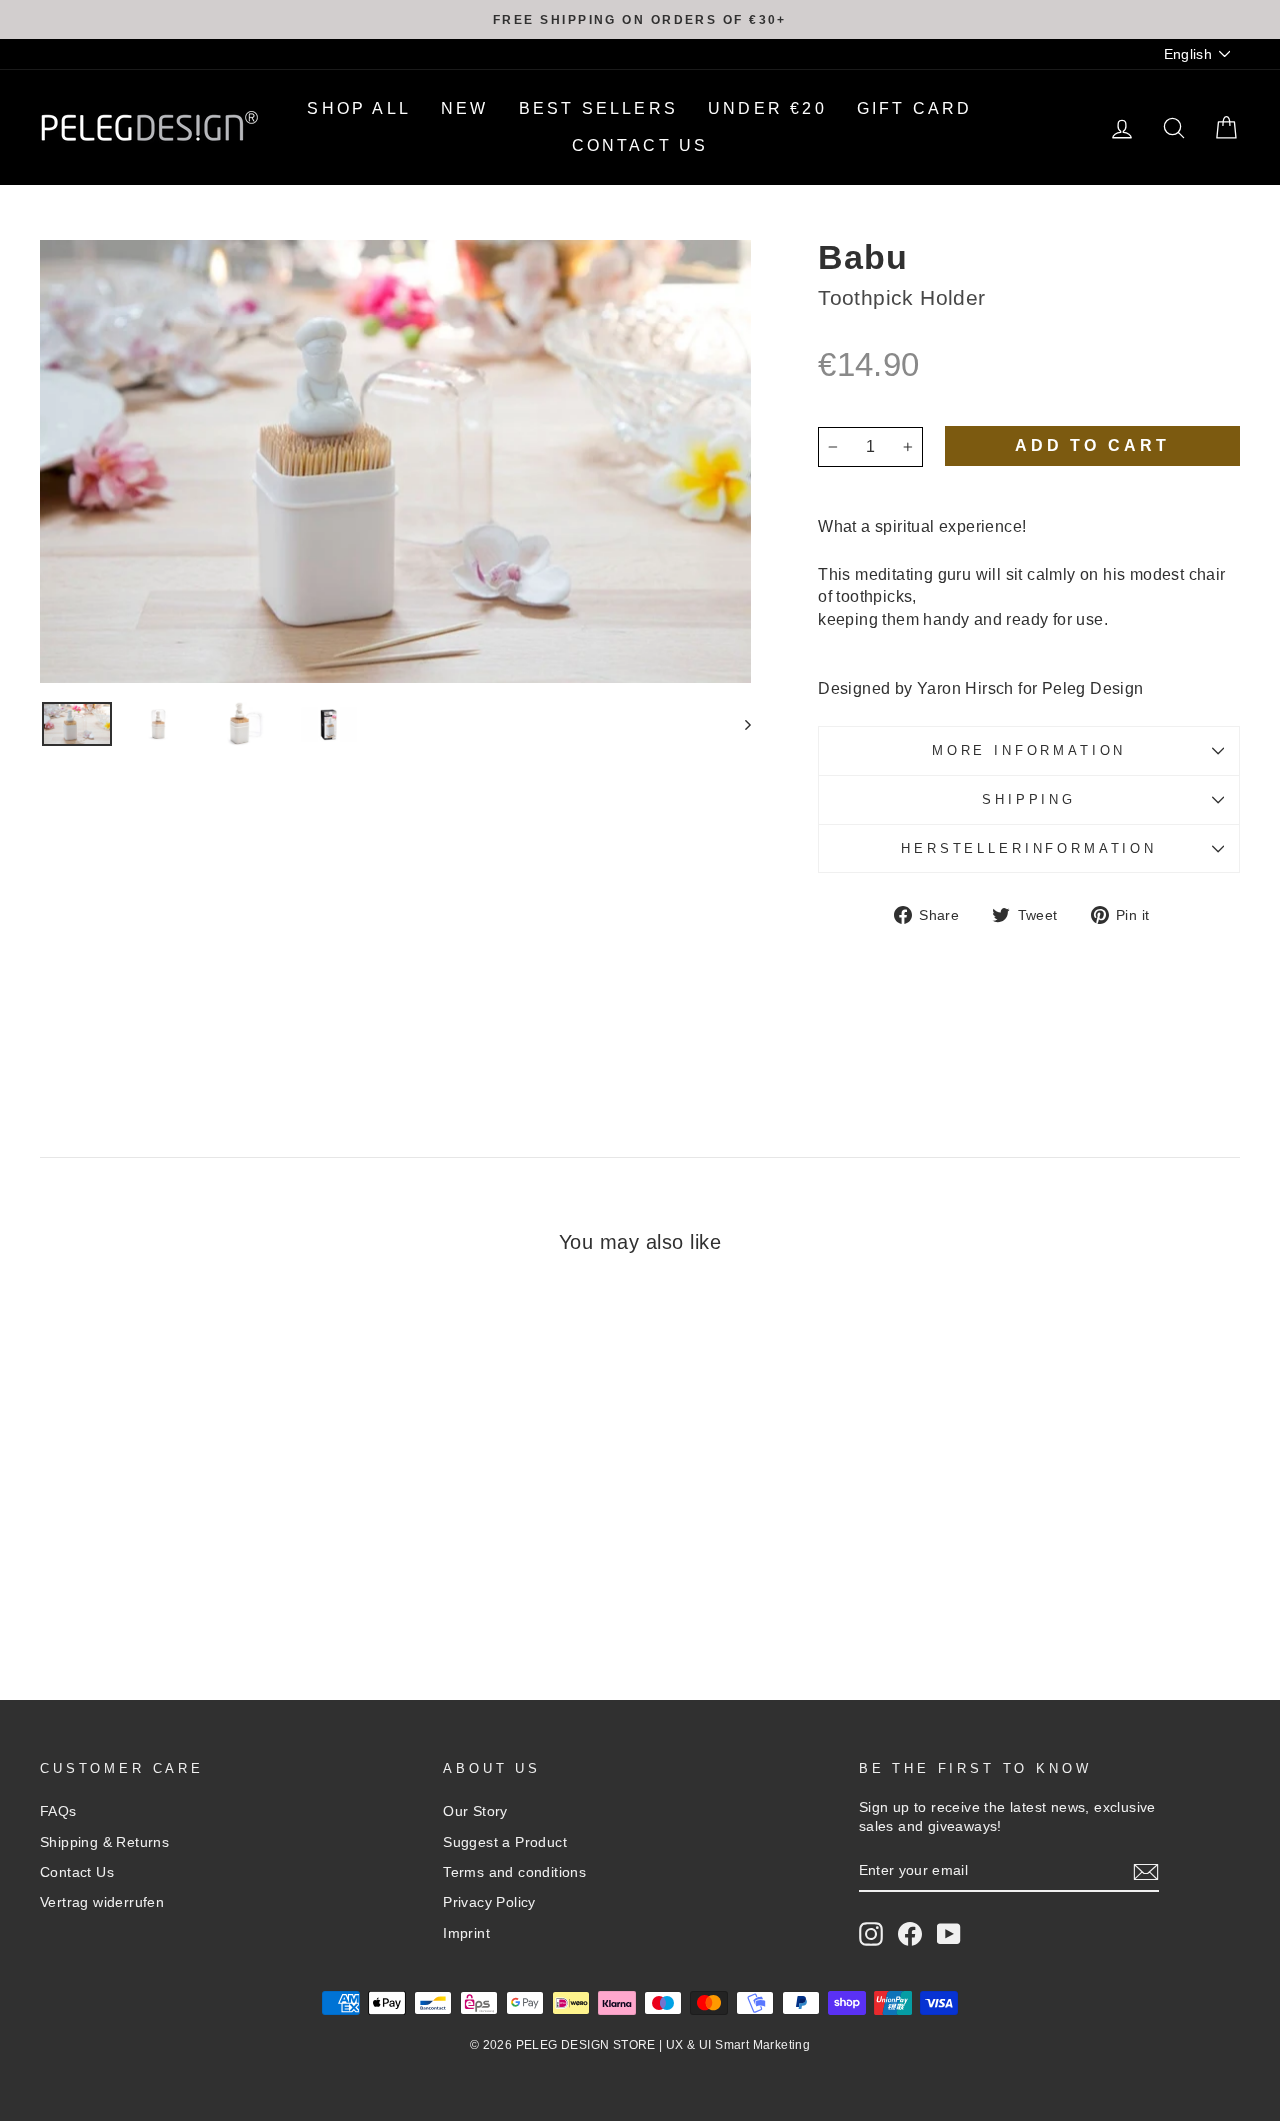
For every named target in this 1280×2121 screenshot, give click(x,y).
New (465, 108)
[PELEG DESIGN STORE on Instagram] (871, 1934)
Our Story (475, 1811)
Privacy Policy (489, 1902)
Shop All (359, 108)
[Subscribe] (1146, 1872)
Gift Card (915, 108)
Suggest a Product (505, 1842)
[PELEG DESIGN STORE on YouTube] (949, 1934)
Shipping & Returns (104, 1842)
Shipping (1029, 799)
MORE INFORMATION (1029, 750)
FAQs (58, 1811)
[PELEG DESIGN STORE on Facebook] (910, 1934)
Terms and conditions (514, 1872)
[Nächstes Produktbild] (738, 723)
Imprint (466, 1933)
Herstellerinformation (1029, 848)
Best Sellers (598, 108)
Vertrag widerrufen (102, 1902)
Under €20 (767, 108)
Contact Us (640, 145)
